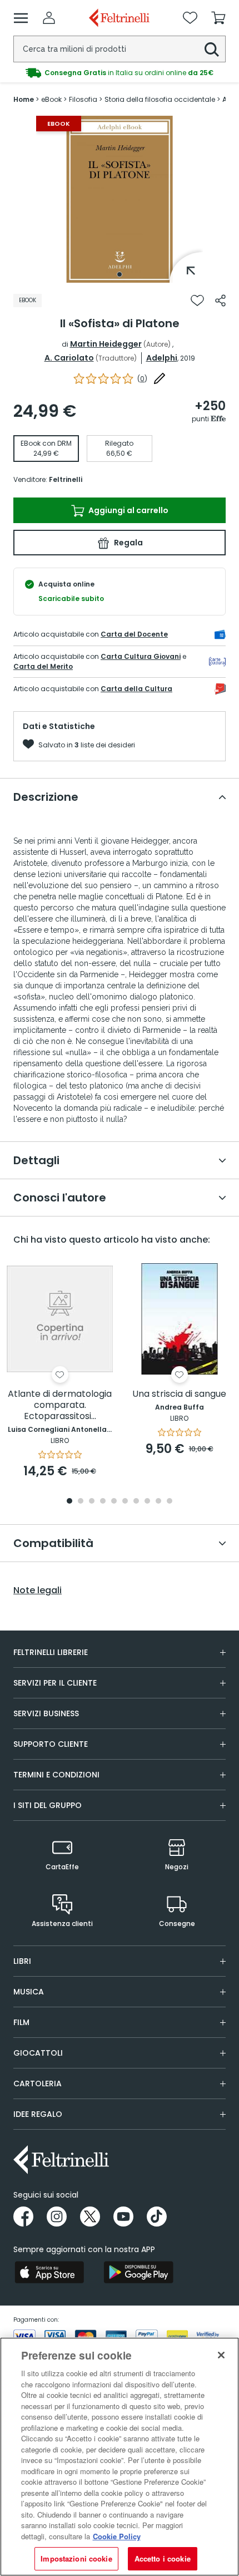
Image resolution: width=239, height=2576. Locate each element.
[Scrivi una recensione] (160, 378)
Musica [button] (29, 1992)
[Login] (49, 18)
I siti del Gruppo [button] (48, 1805)
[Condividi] (220, 301)
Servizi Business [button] (46, 1713)
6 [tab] (125, 1502)
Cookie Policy (117, 2536)
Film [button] (21, 2022)
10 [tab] (170, 1502)
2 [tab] (81, 1502)
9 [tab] (158, 1502)
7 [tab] (136, 1502)
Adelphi (162, 358)
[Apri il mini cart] (218, 18)
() (142, 379)
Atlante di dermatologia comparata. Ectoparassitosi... (60, 1405)
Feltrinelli (66, 479)
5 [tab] (114, 1502)
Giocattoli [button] (38, 2053)
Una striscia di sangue (179, 1394)
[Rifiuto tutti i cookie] (221, 2355)
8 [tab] (147, 1502)
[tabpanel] (120, 199)
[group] (120, 70)
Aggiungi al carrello (128, 510)
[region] (120, 2457)
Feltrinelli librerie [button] (51, 1652)
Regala (128, 543)
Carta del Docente (134, 634)
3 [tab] (92, 1502)
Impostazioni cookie (76, 2558)
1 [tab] (120, 274)
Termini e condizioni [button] (56, 1775)
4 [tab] (103, 1502)
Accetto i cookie (163, 2558)
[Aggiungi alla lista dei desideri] (197, 301)
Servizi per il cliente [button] (55, 1683)
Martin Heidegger (106, 344)
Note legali (38, 1590)
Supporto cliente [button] (51, 1744)
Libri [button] (22, 1961)
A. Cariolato (69, 358)
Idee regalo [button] (38, 2114)
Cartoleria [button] (38, 2084)
